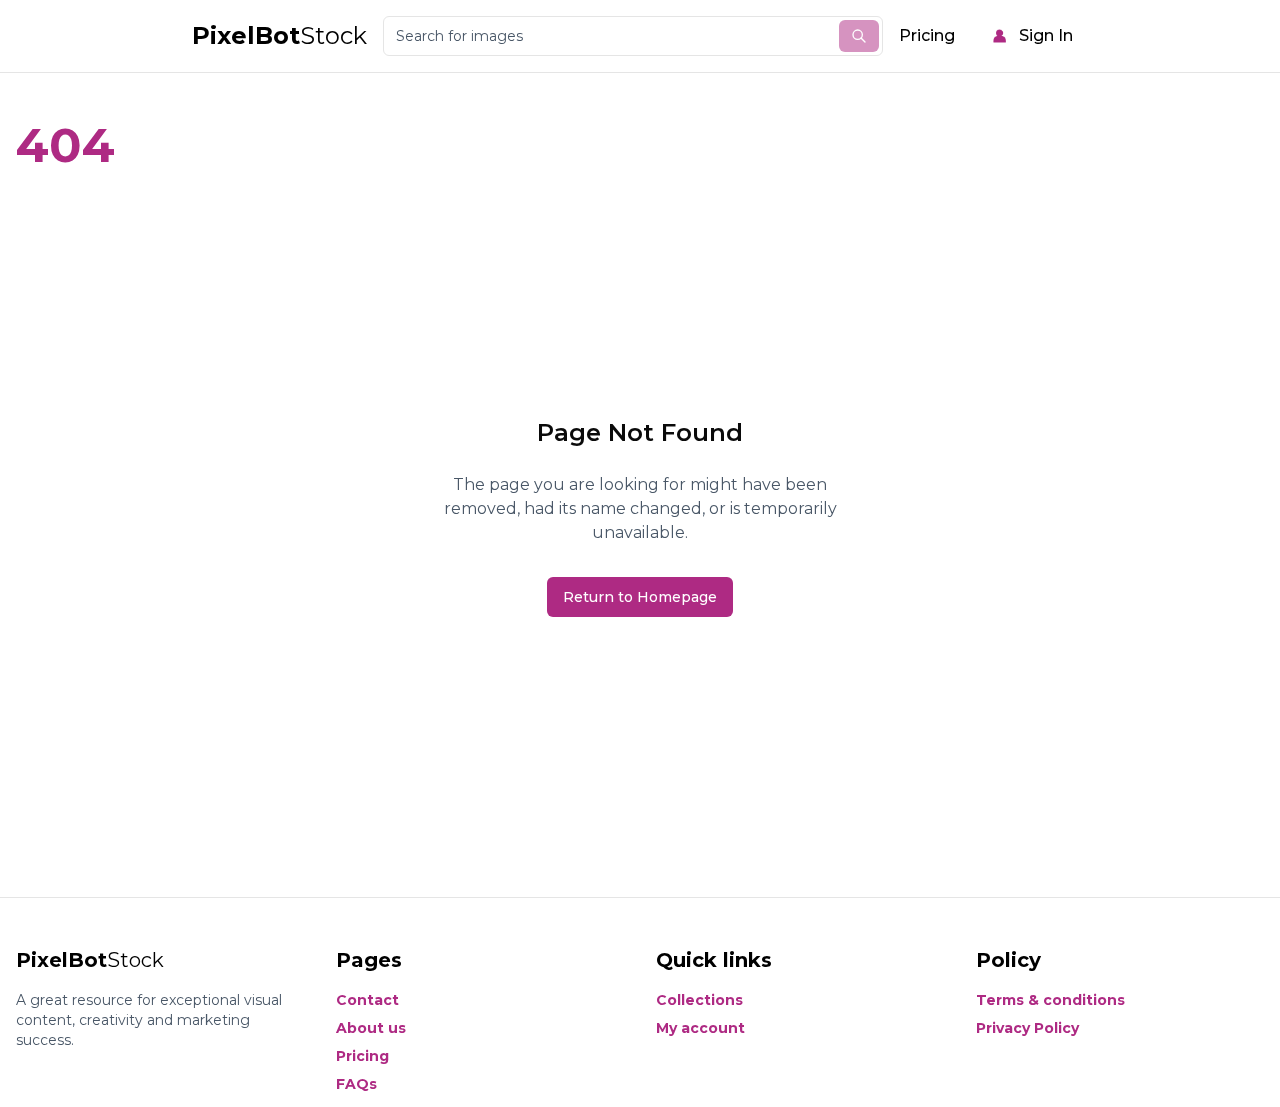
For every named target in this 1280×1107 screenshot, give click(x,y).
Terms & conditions (1050, 1000)
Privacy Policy (1027, 1028)
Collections (699, 1000)
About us (371, 1028)
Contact (367, 1000)
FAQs (356, 1084)
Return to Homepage (640, 597)
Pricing (927, 35)
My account (700, 1028)
